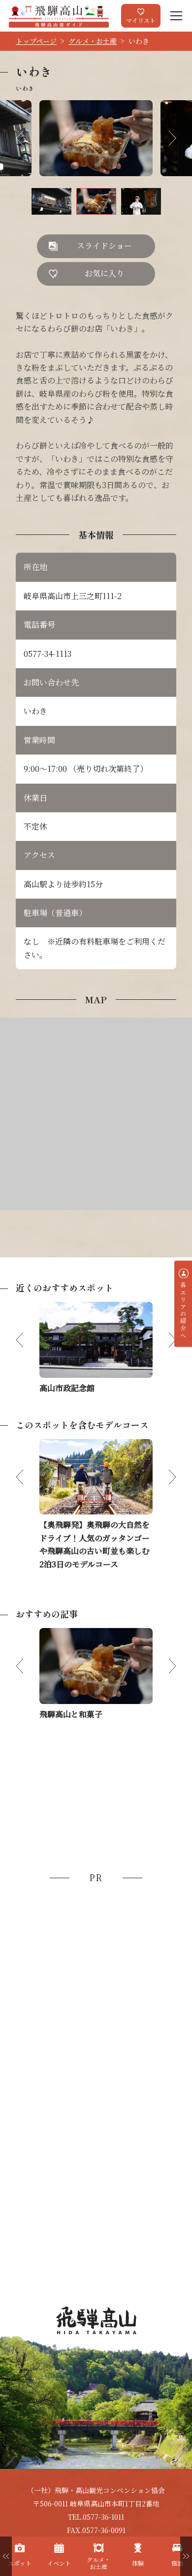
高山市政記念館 (67, 1388)
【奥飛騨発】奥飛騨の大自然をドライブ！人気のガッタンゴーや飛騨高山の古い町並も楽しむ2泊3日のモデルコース (95, 1544)
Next (164, 138)
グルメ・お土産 (93, 41)
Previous (28, 138)
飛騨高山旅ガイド (59, 16)
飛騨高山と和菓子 (71, 1714)
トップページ (36, 41)
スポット (20, 2563)
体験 (138, 2563)
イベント (59, 2563)
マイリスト (141, 20)
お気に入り (104, 273)
